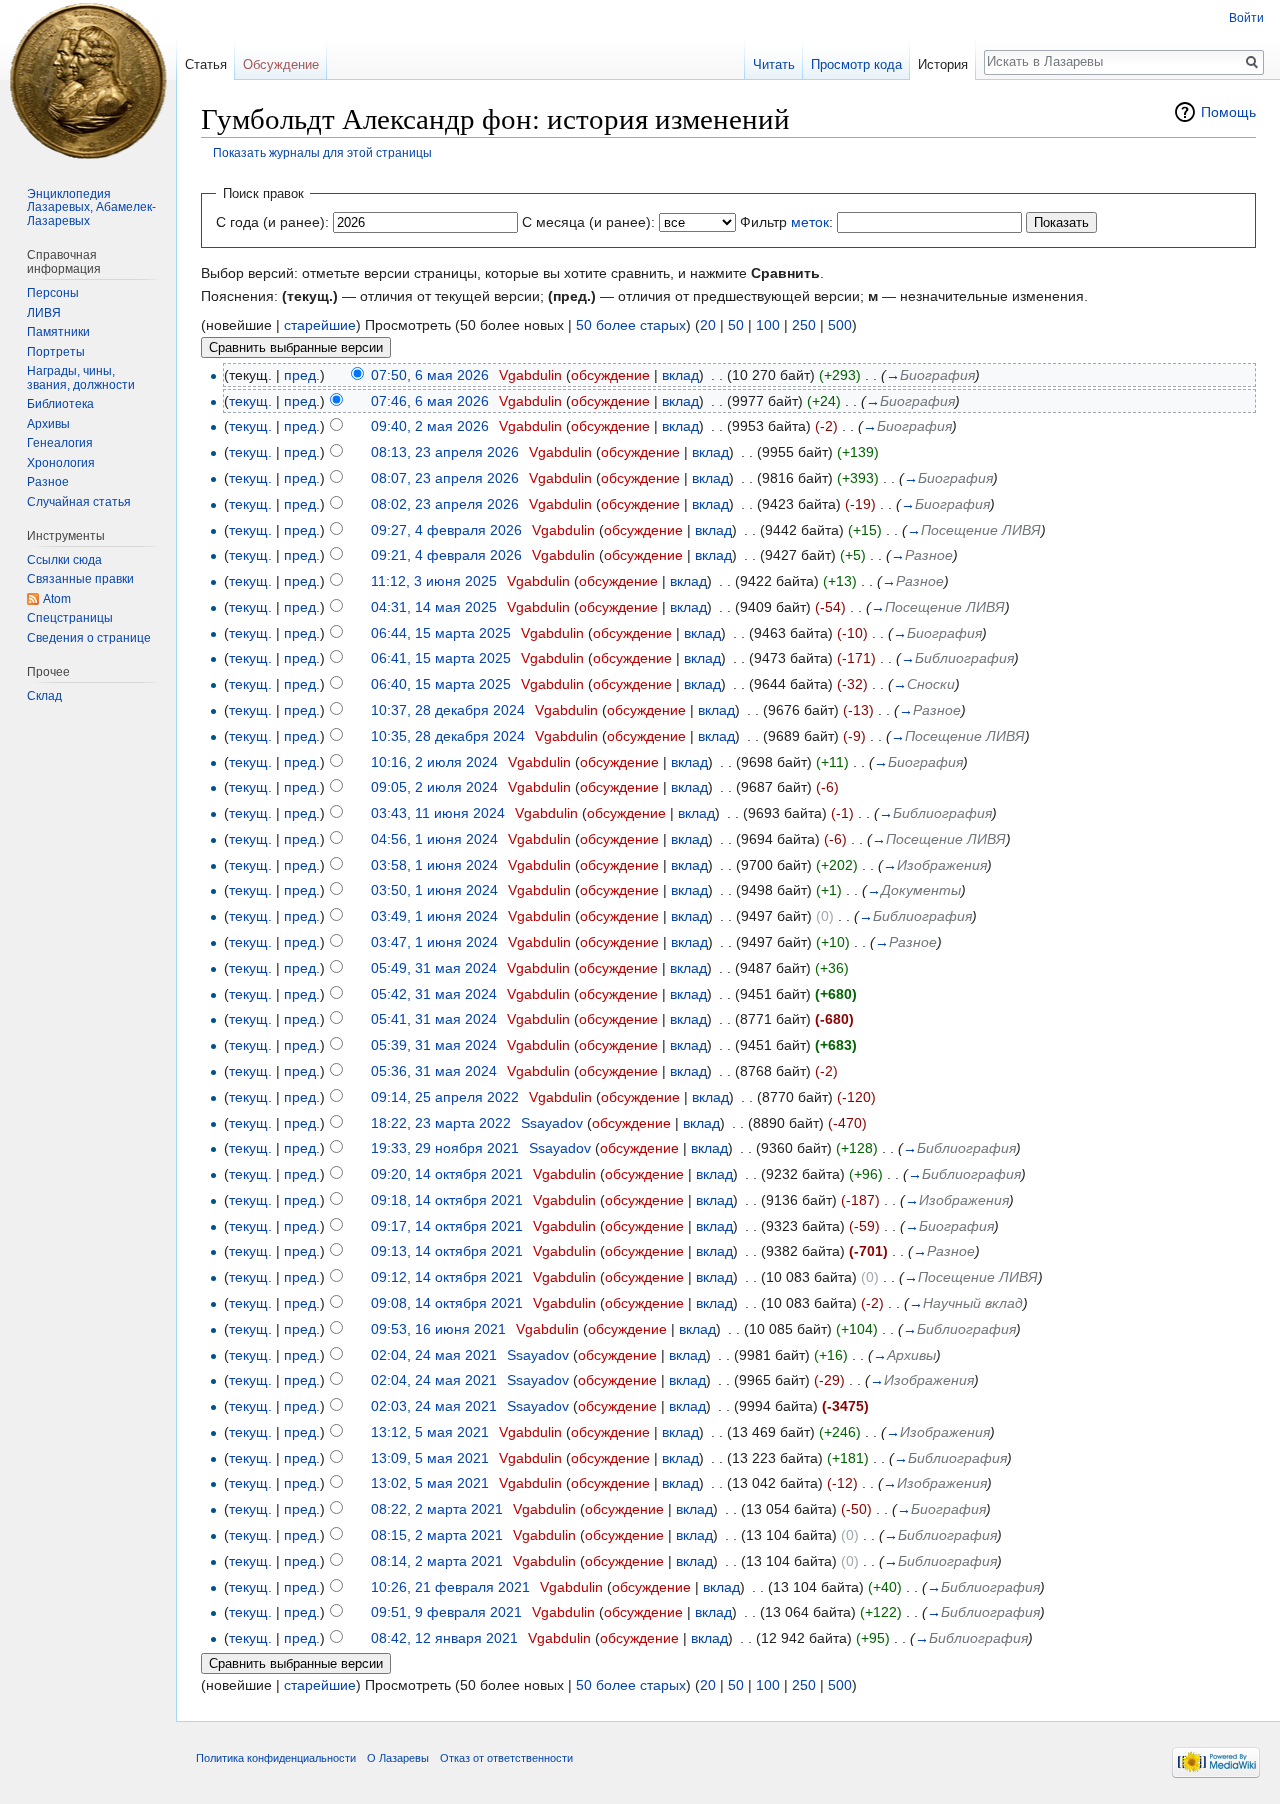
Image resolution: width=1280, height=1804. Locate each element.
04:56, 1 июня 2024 (434, 839)
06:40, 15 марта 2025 (441, 684)
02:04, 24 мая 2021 (434, 1355)
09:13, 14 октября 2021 (447, 1251)
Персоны (53, 293)
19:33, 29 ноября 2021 (445, 1148)
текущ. (250, 401)
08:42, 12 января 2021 (444, 1638)
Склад (44, 696)
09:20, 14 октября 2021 (447, 1174)
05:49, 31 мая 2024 (434, 968)
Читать (774, 64)
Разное (48, 482)
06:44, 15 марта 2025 (441, 633)
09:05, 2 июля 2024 (434, 787)
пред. (302, 375)
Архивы (48, 424)
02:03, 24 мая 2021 (434, 1406)
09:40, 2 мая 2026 (430, 426)
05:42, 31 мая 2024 (434, 994)
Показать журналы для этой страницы (322, 152)
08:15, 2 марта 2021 (437, 1535)
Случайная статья (79, 502)
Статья (206, 64)
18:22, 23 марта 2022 (441, 1123)
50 (736, 325)
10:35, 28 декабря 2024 (448, 736)
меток (810, 222)
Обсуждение (281, 64)
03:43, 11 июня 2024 (438, 813)
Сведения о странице (89, 638)
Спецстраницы (70, 618)
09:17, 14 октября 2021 (447, 1226)
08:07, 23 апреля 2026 (445, 478)
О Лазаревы (398, 1758)
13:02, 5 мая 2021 (430, 1483)
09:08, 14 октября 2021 (447, 1303)
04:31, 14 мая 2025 (434, 607)
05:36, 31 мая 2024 (434, 1071)
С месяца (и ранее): (588, 222)
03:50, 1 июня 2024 (434, 890)
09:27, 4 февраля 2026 (446, 530)
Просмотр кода (856, 64)
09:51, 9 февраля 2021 (446, 1612)
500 (840, 325)
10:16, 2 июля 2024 (434, 762)
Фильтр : (786, 222)
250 (804, 325)
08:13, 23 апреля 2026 (445, 452)
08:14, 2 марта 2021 (437, 1561)
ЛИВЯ (44, 313)
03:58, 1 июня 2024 (434, 865)
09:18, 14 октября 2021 (447, 1200)
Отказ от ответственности (506, 1758)
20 (708, 325)
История (943, 64)
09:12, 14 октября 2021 (447, 1277)
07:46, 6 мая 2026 (430, 401)
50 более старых (631, 325)
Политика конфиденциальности (276, 1758)
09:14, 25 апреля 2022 (445, 1097)
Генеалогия (60, 443)
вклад (680, 375)
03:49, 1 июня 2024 (434, 916)
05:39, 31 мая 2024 (434, 1045)
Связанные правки (80, 579)
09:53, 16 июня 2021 (438, 1329)
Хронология (61, 463)
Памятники (58, 332)
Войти (1246, 18)
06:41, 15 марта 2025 (441, 658)
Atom (57, 599)
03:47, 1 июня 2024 (434, 942)
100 (768, 325)
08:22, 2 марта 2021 (437, 1509)
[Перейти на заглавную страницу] (88, 80)
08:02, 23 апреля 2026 (445, 504)
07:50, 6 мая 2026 (430, 375)
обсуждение (610, 375)
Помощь (1228, 112)
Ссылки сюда (64, 560)
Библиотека (60, 404)
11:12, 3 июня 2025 (434, 581)
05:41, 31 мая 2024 (434, 1019)
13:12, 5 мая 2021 (430, 1432)
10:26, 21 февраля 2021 (450, 1587)
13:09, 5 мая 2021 (430, 1458)
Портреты (56, 352)
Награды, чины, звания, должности (81, 378)
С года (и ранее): (272, 222)
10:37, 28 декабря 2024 (448, 710)
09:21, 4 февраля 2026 (446, 555)
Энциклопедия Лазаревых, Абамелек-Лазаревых (91, 207)
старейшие (320, 325)
